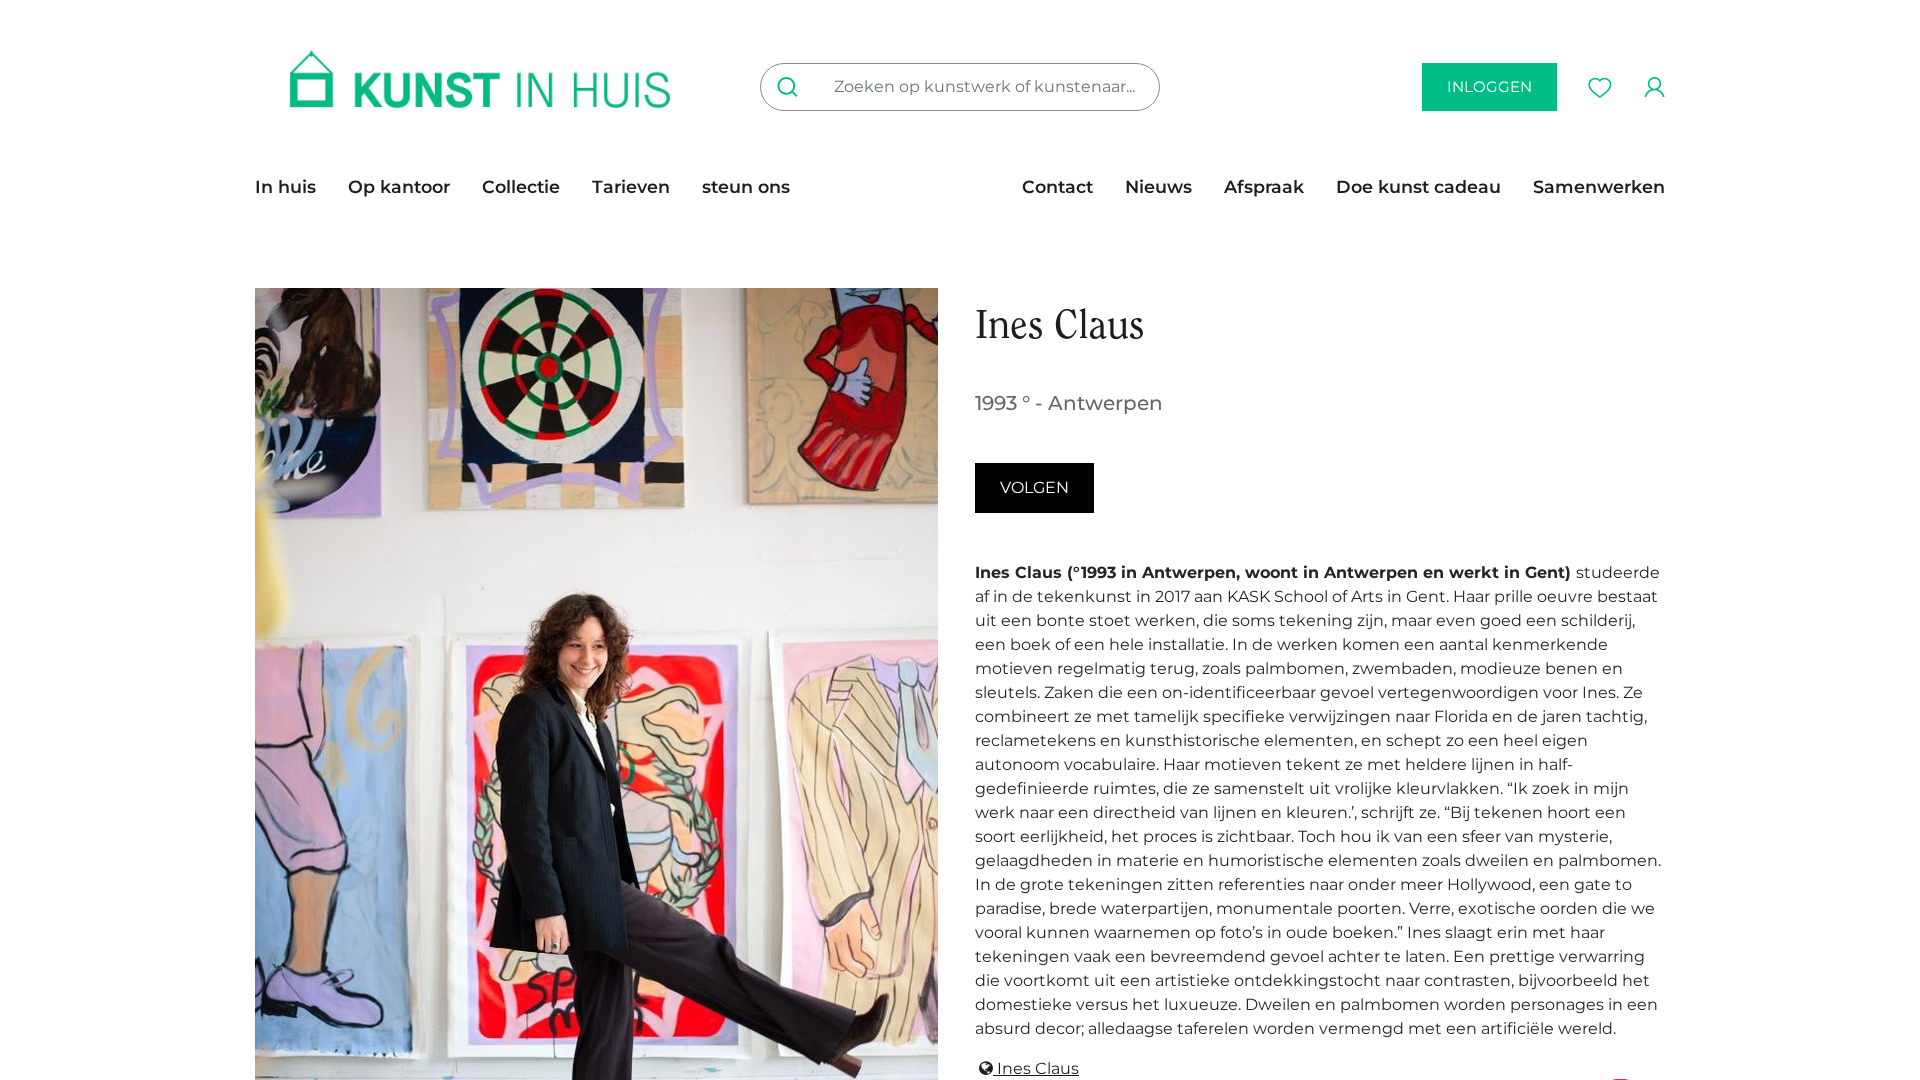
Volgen (1034, 487)
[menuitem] (293, 187)
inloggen (1489, 86)
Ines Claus (1036, 1068)
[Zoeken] (791, 87)
